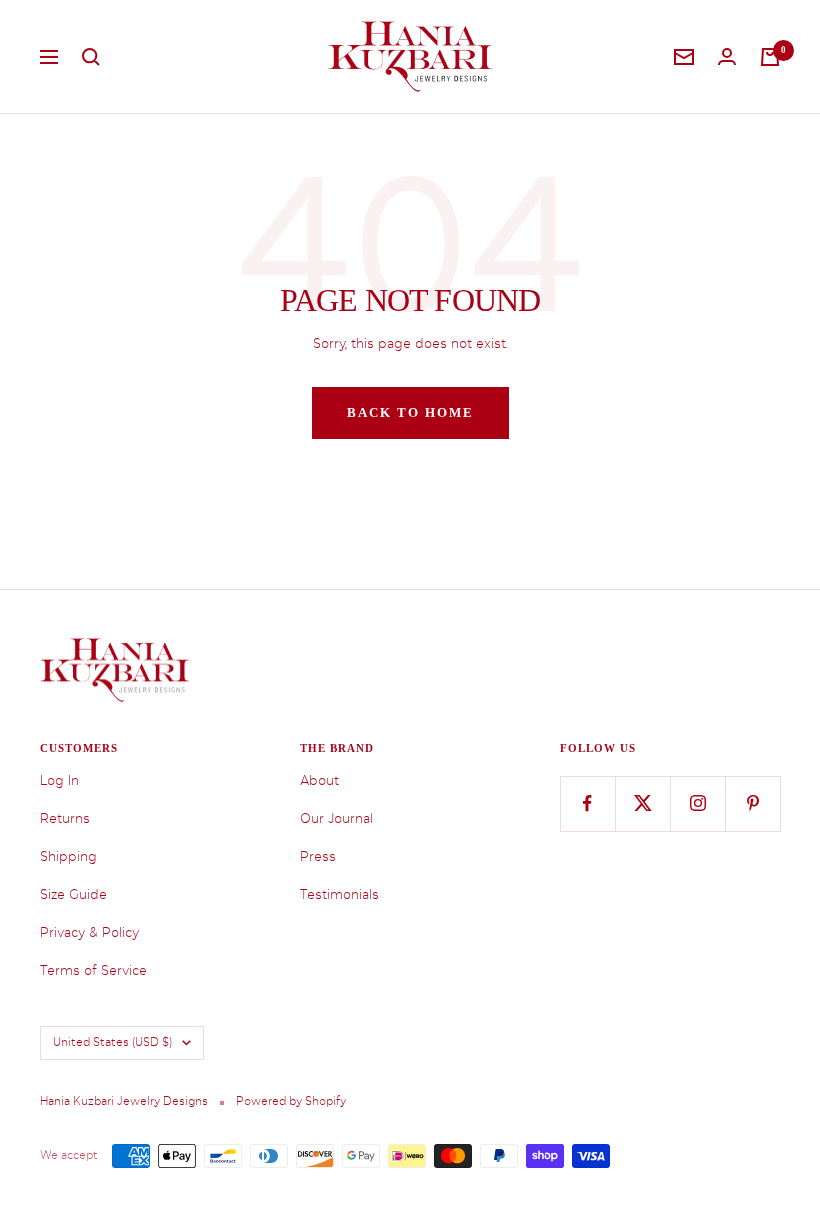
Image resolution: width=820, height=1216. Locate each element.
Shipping (68, 856)
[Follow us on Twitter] (642, 803)
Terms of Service (93, 970)
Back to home (410, 412)
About (319, 780)
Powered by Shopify (291, 1101)
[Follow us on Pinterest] (752, 803)
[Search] (91, 57)
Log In (59, 780)
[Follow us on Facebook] (587, 803)
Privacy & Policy (89, 932)
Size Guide (73, 894)
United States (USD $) (112, 1042)
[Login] (727, 56)
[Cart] (770, 57)
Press (318, 856)
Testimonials (339, 894)
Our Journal (336, 818)
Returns (65, 818)
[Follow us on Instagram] (697, 803)
